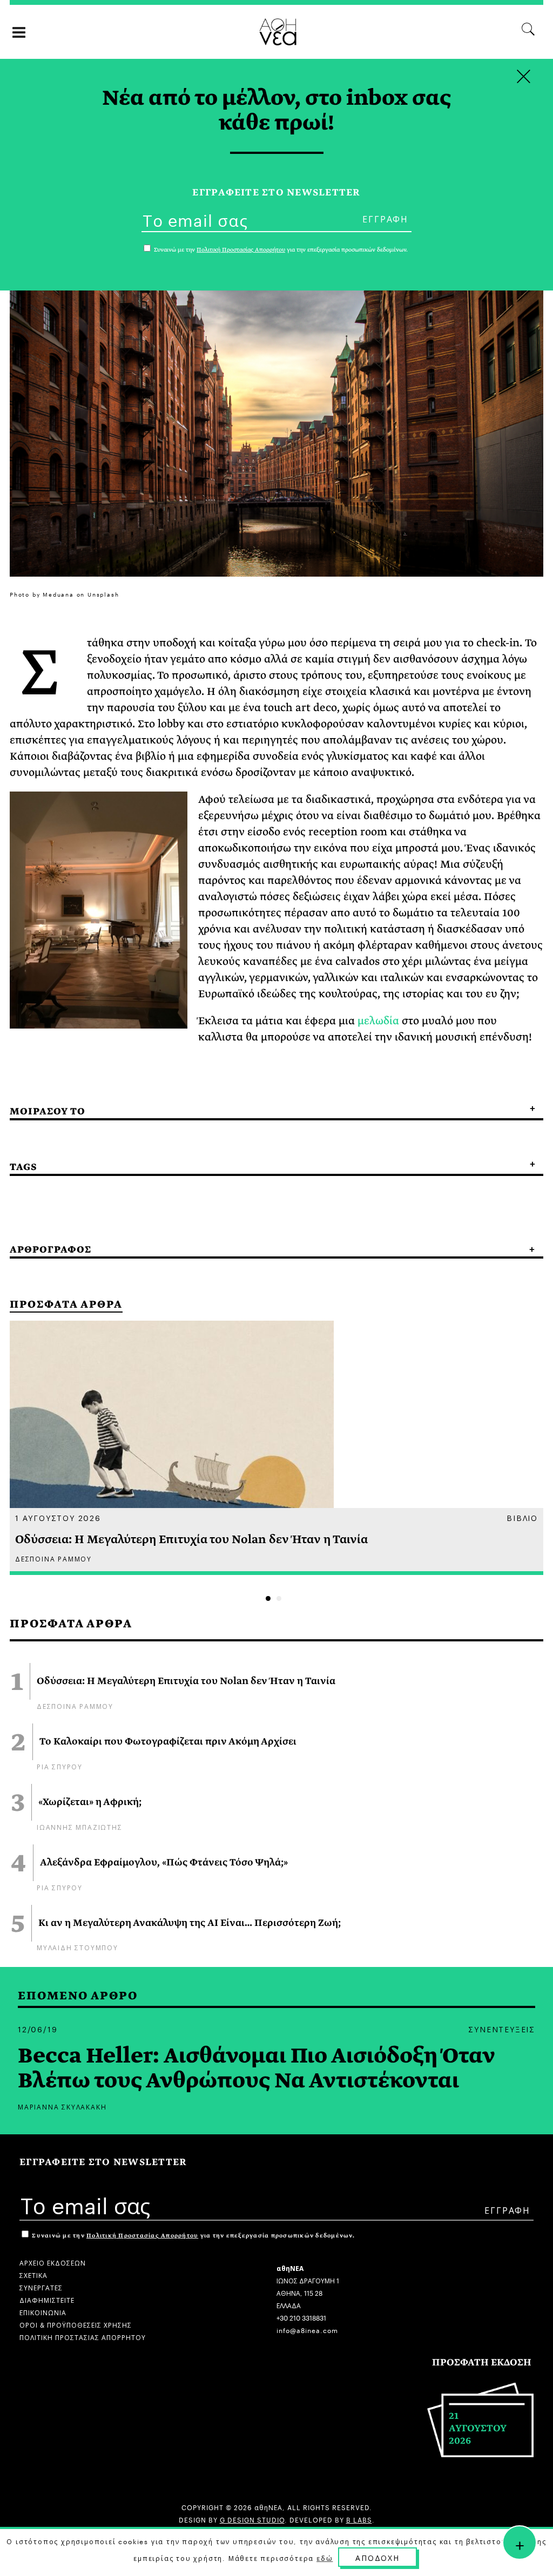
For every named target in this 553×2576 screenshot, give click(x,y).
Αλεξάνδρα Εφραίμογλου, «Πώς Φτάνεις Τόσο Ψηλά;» (164, 1863)
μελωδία (378, 1021)
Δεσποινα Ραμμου (75, 1705)
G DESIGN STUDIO (252, 2519)
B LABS (359, 2519)
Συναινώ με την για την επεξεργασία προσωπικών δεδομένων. (193, 2236)
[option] (276, 1448)
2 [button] (279, 1598)
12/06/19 (38, 2029)
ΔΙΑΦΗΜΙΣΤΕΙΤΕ (47, 2299)
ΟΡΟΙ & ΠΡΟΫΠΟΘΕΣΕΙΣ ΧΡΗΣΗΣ (76, 2324)
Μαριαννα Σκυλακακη (62, 2106)
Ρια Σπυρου (60, 1766)
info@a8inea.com (307, 2330)
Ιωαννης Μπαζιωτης (80, 1826)
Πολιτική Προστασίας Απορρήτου (142, 2236)
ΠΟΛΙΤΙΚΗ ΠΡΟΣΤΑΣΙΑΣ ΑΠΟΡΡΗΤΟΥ (83, 2337)
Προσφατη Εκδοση (482, 2362)
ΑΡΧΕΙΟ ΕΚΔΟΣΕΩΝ (53, 2262)
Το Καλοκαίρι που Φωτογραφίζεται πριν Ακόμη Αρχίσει (168, 1742)
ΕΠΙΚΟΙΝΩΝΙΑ (43, 2312)
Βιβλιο (522, 1517)
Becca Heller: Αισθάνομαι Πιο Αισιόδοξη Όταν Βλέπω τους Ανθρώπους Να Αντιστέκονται (257, 2068)
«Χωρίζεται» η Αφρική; (90, 1802)
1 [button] (268, 1598)
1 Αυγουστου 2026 (58, 1517)
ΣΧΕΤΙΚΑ (33, 2274)
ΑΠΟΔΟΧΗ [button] (377, 2557)
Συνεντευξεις (502, 2029)
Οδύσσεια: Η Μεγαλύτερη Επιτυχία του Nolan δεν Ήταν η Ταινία (186, 1681)
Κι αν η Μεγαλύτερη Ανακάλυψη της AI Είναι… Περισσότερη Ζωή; (190, 1923)
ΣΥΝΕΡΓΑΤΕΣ (41, 2287)
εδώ (325, 2558)
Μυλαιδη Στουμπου (77, 1947)
